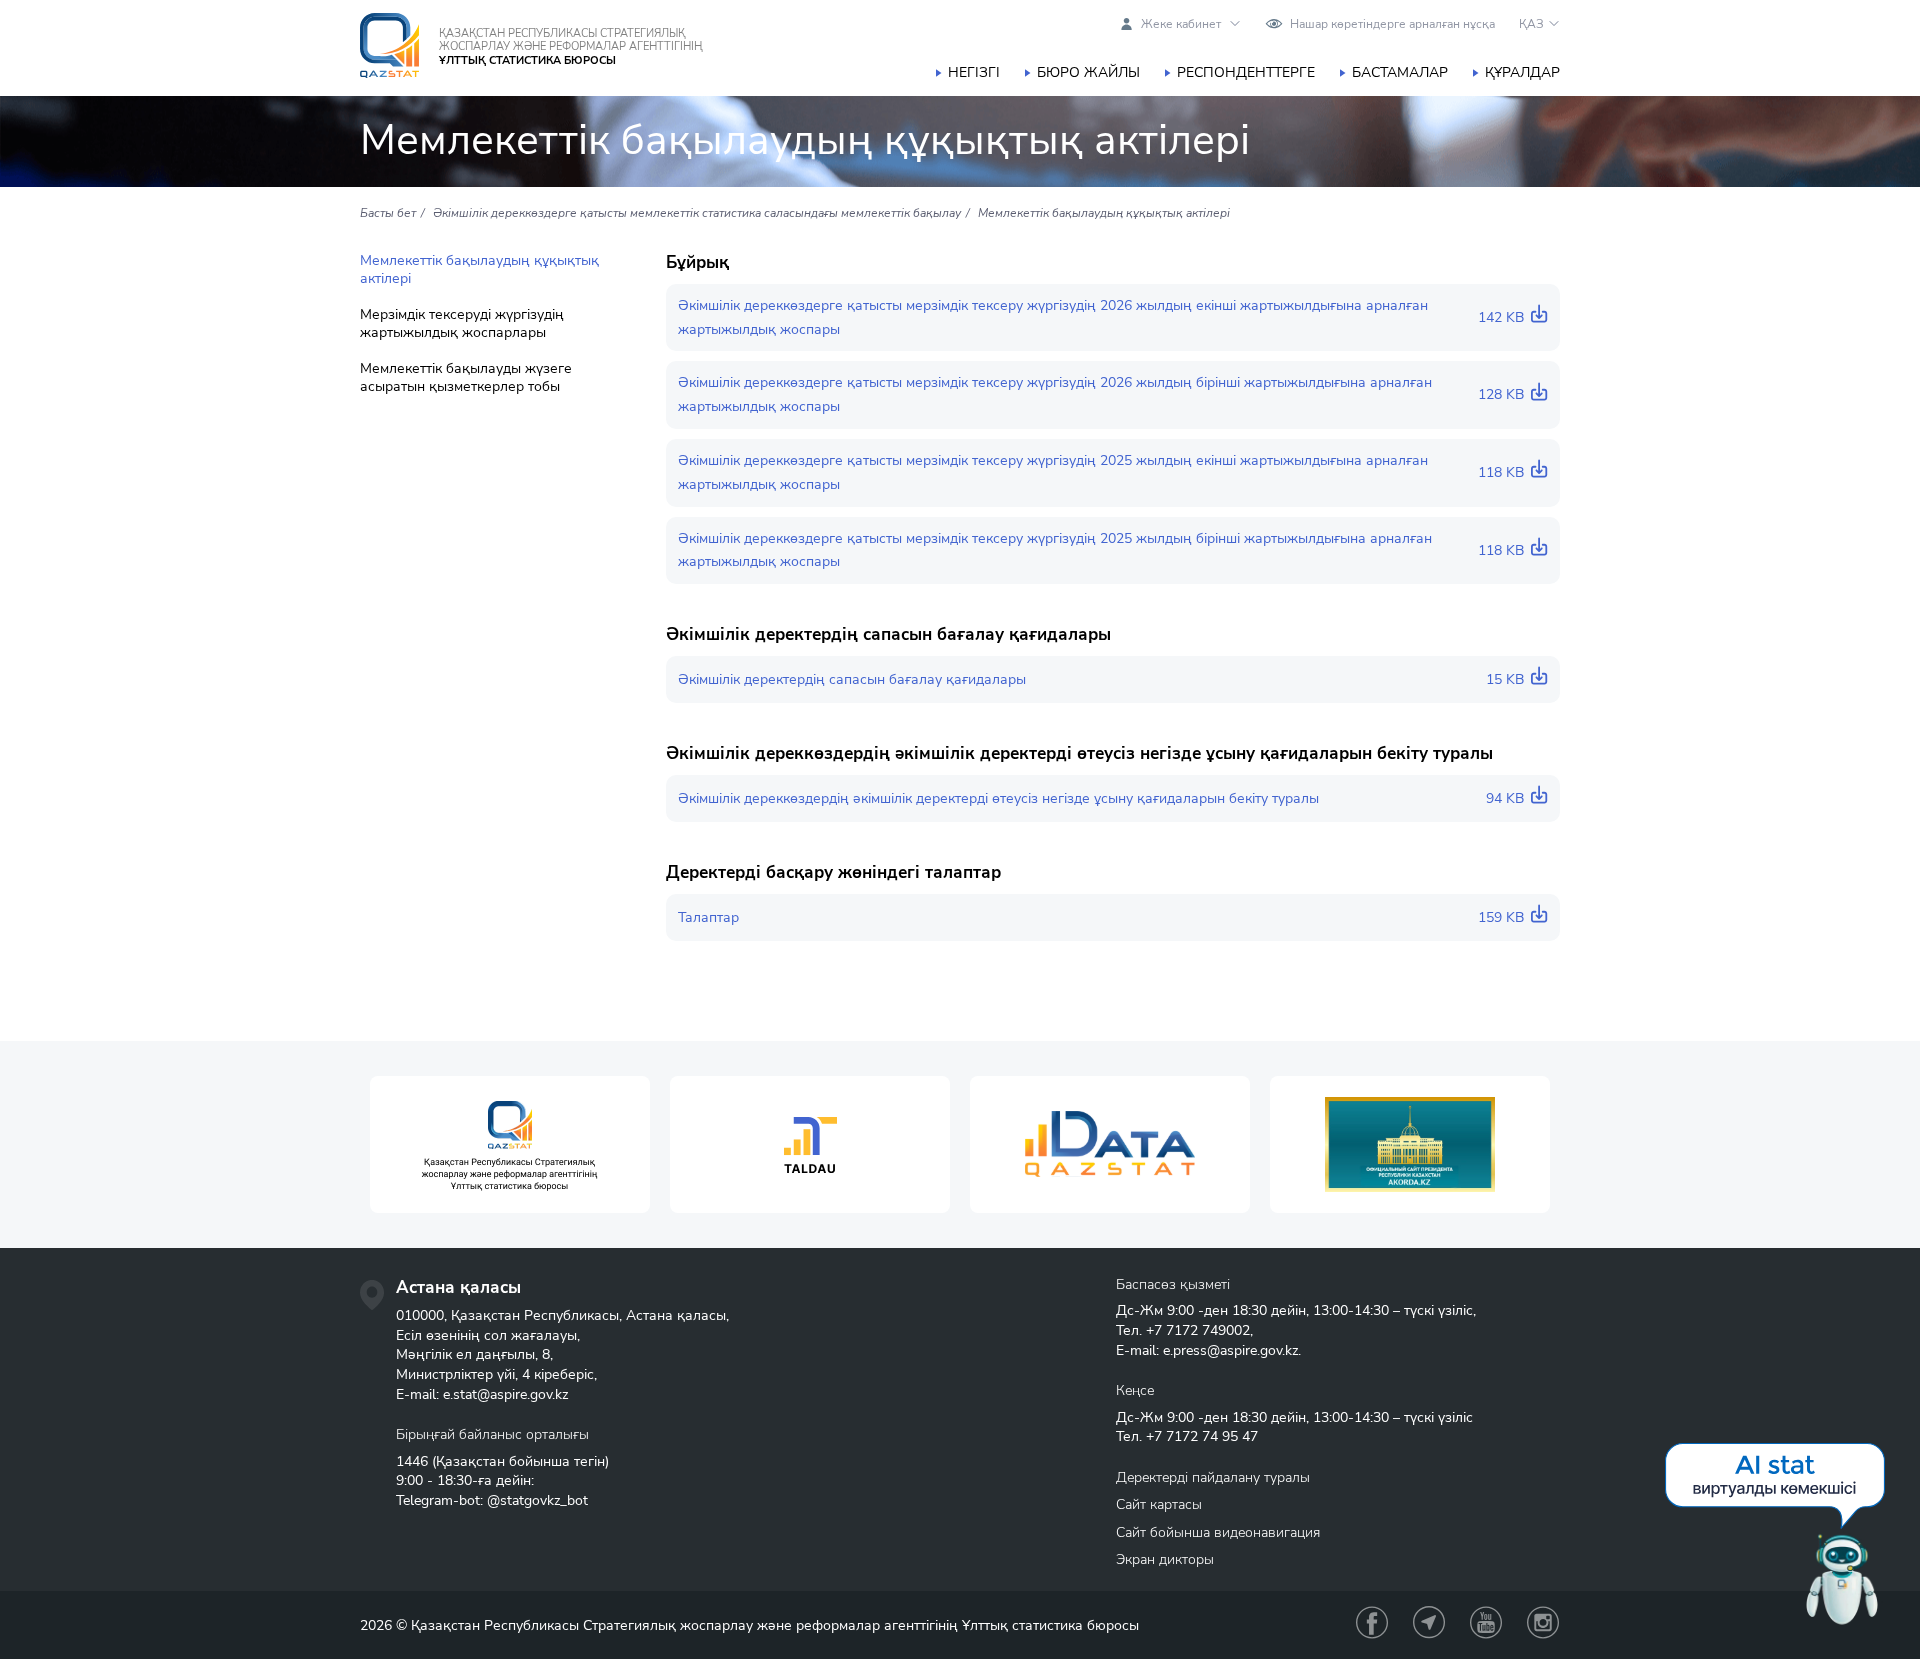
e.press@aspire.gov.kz (1230, 1350)
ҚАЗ (1531, 24)
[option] (510, 1144)
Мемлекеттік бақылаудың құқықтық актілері (479, 270)
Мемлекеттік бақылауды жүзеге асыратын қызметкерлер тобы (466, 378)
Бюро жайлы (1088, 72)
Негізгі (974, 72)
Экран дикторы (1165, 1559)
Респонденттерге (1246, 72)
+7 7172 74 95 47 (1202, 1436)
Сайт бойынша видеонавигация (1218, 1532)
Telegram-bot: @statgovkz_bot (492, 1500)
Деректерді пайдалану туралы (1213, 1477)
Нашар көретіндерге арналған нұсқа (1392, 24)
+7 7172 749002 (1198, 1330)
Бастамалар (1400, 72)
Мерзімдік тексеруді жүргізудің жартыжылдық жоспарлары (462, 324)
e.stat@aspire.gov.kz (505, 1394)
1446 (412, 1461)
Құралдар (1522, 72)
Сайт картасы (1159, 1504)
